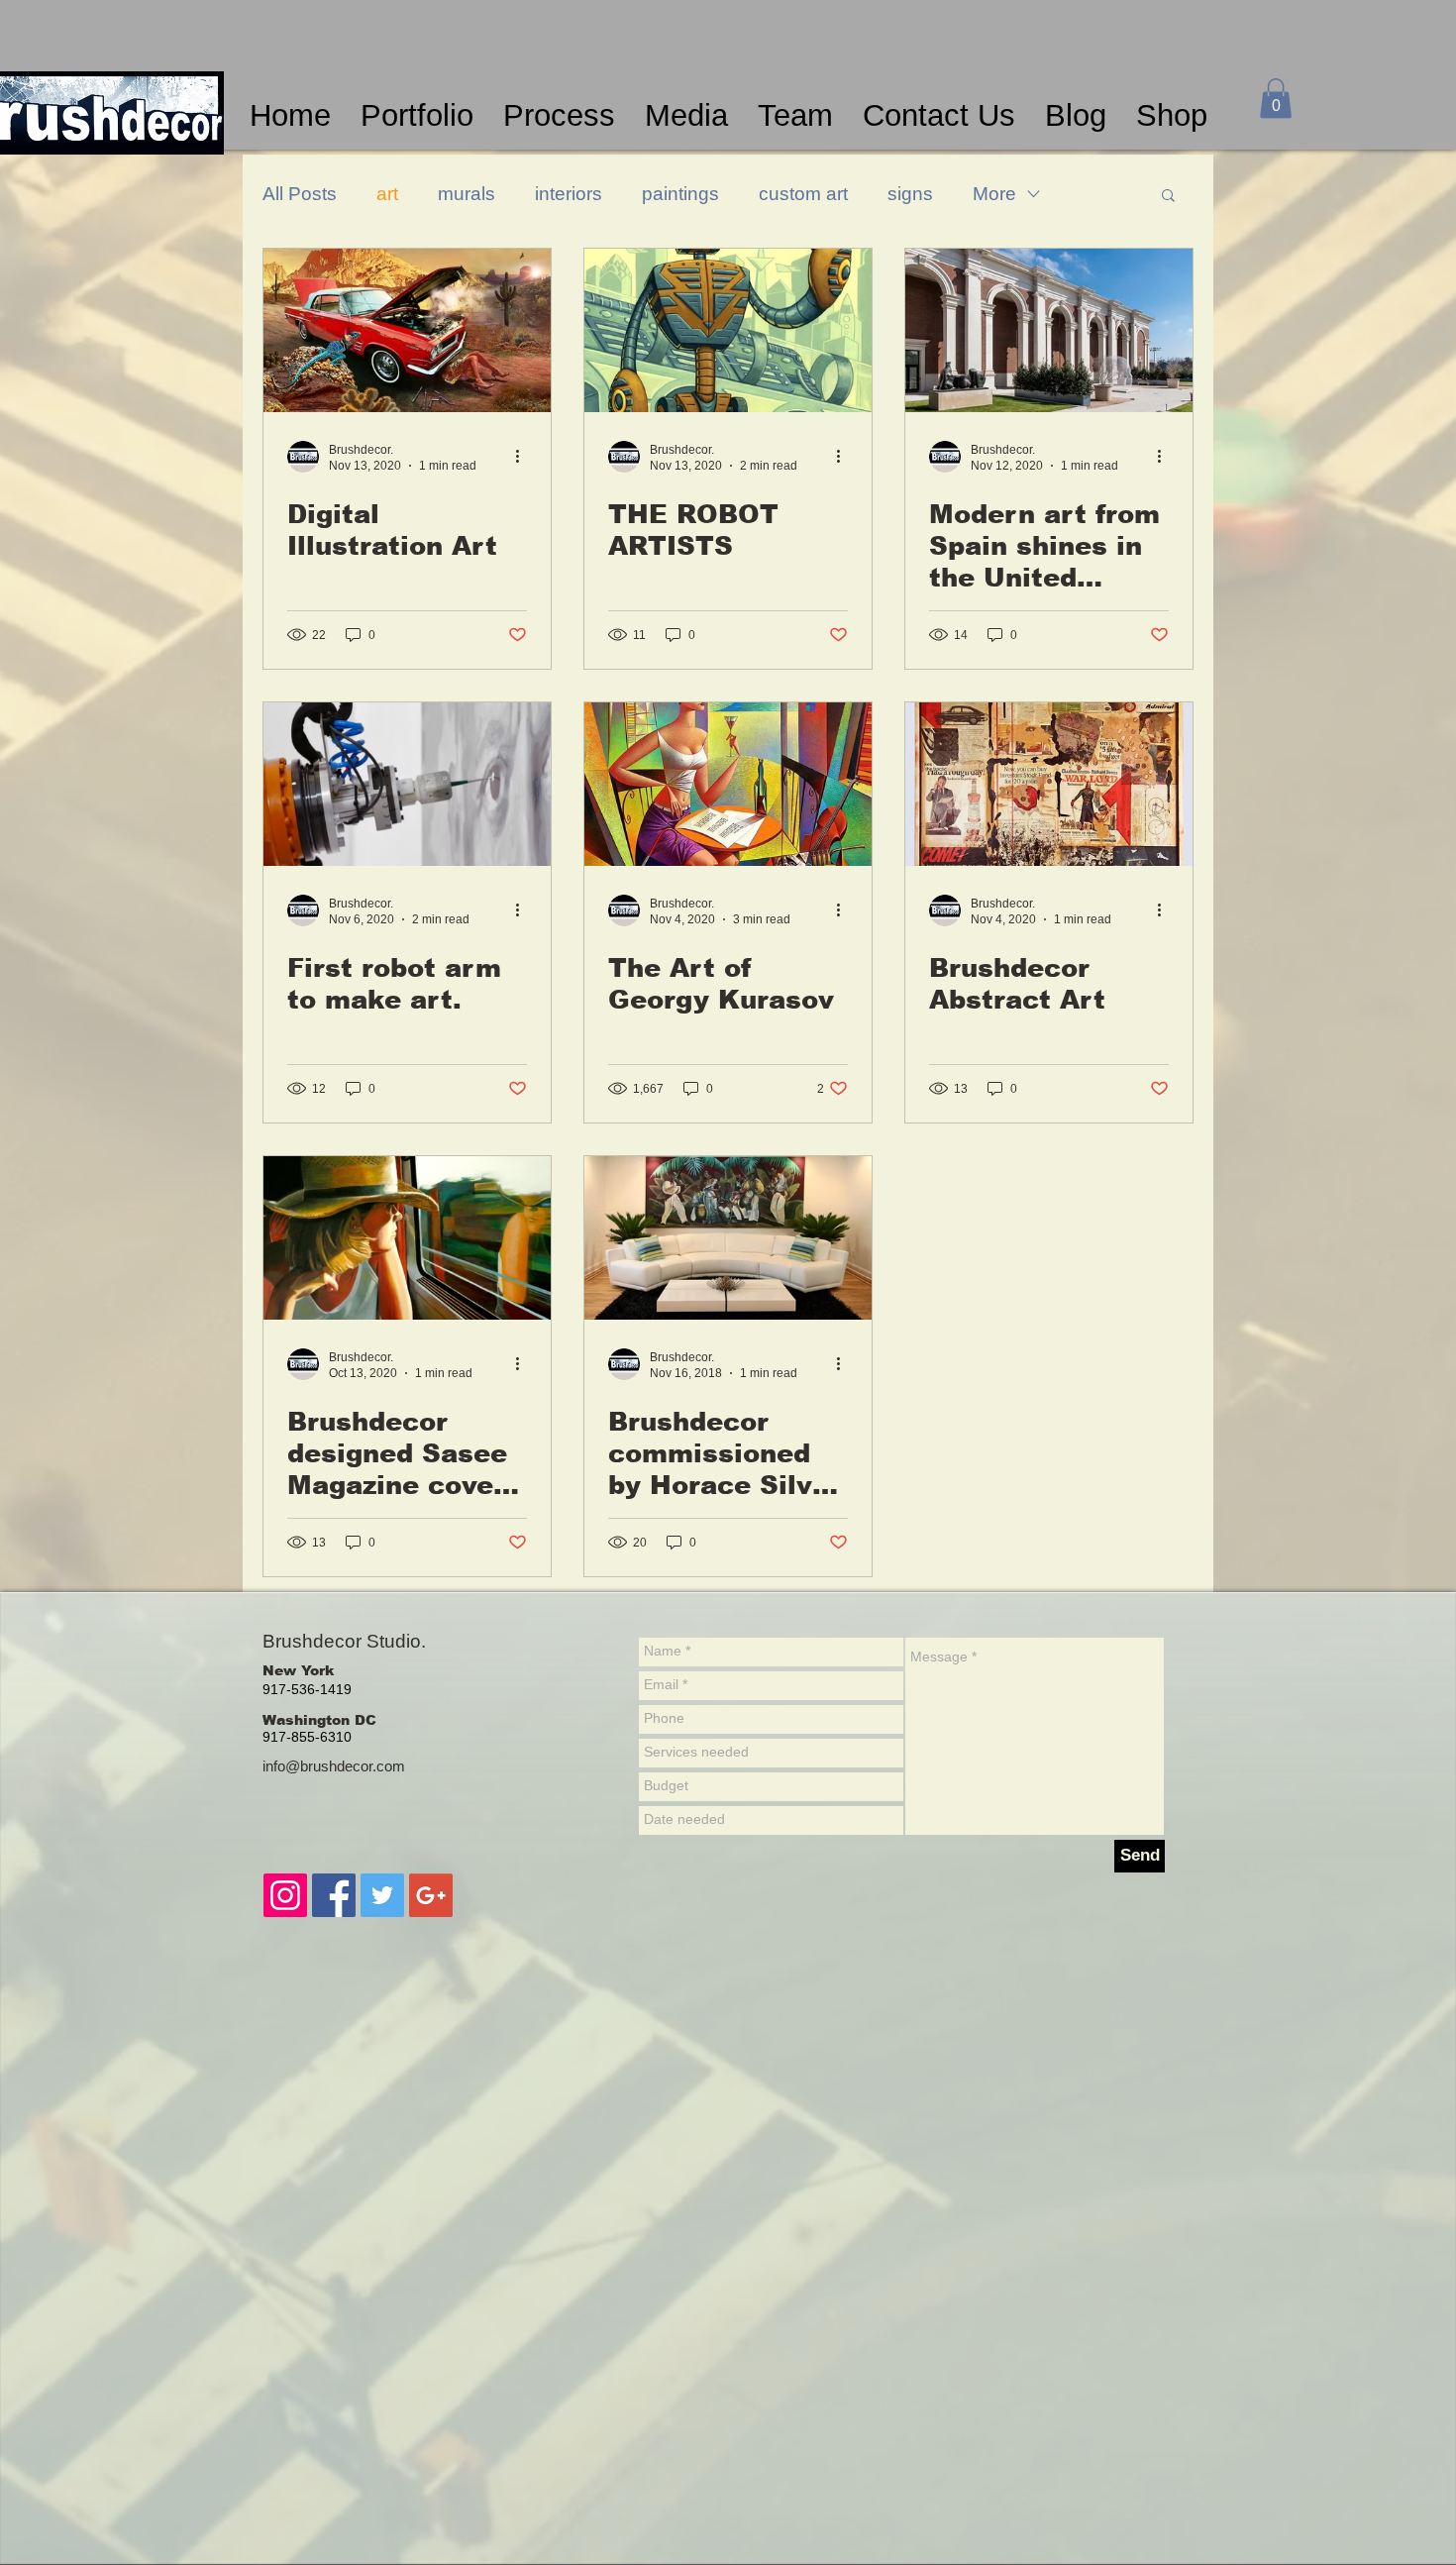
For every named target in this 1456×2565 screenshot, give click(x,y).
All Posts (300, 194)
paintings (680, 194)
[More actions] (524, 457)
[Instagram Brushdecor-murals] (285, 1895)
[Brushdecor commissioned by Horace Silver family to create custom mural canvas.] (728, 1238)
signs (910, 194)
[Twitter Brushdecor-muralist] (382, 1895)
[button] (1276, 99)
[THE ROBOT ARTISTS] (728, 330)
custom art (803, 194)
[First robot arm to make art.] (407, 784)
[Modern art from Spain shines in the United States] (1049, 330)
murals (467, 194)
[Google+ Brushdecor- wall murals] (431, 1895)
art (387, 194)
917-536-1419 (307, 1689)
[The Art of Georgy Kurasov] (728, 784)
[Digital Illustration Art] (407, 330)
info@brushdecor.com (334, 1766)
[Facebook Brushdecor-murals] (334, 1895)
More (994, 194)
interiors (569, 194)
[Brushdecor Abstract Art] (1049, 784)
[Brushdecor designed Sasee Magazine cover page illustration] (407, 1238)
